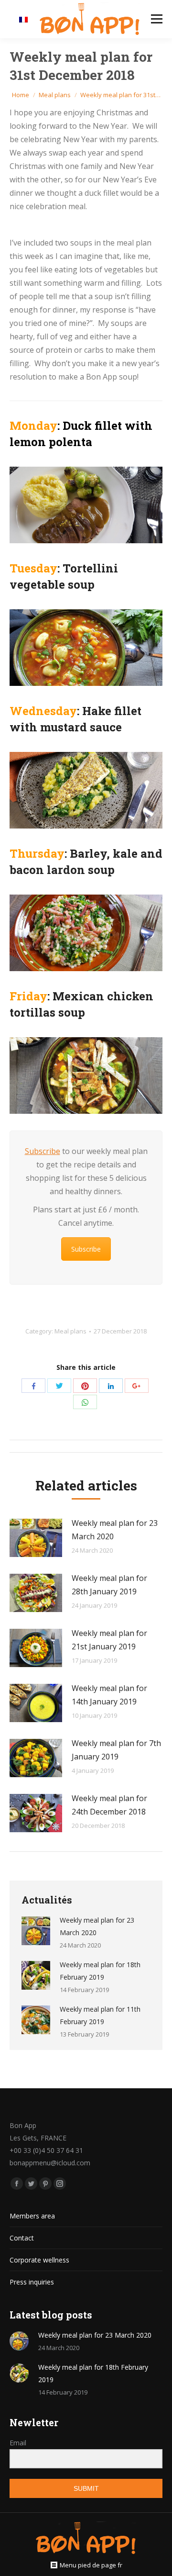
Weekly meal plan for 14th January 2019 (109, 1695)
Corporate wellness (39, 2260)
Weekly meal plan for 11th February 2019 (100, 2015)
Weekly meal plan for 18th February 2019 (100, 1971)
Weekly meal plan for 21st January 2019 (109, 1640)
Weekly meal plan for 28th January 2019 (109, 1585)
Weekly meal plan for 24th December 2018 (109, 1805)
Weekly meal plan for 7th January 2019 (116, 1750)
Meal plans (55, 95)
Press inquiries (32, 2282)
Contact (22, 2238)
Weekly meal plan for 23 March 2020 (115, 1530)
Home (21, 95)
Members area (32, 2216)
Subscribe (43, 1151)
